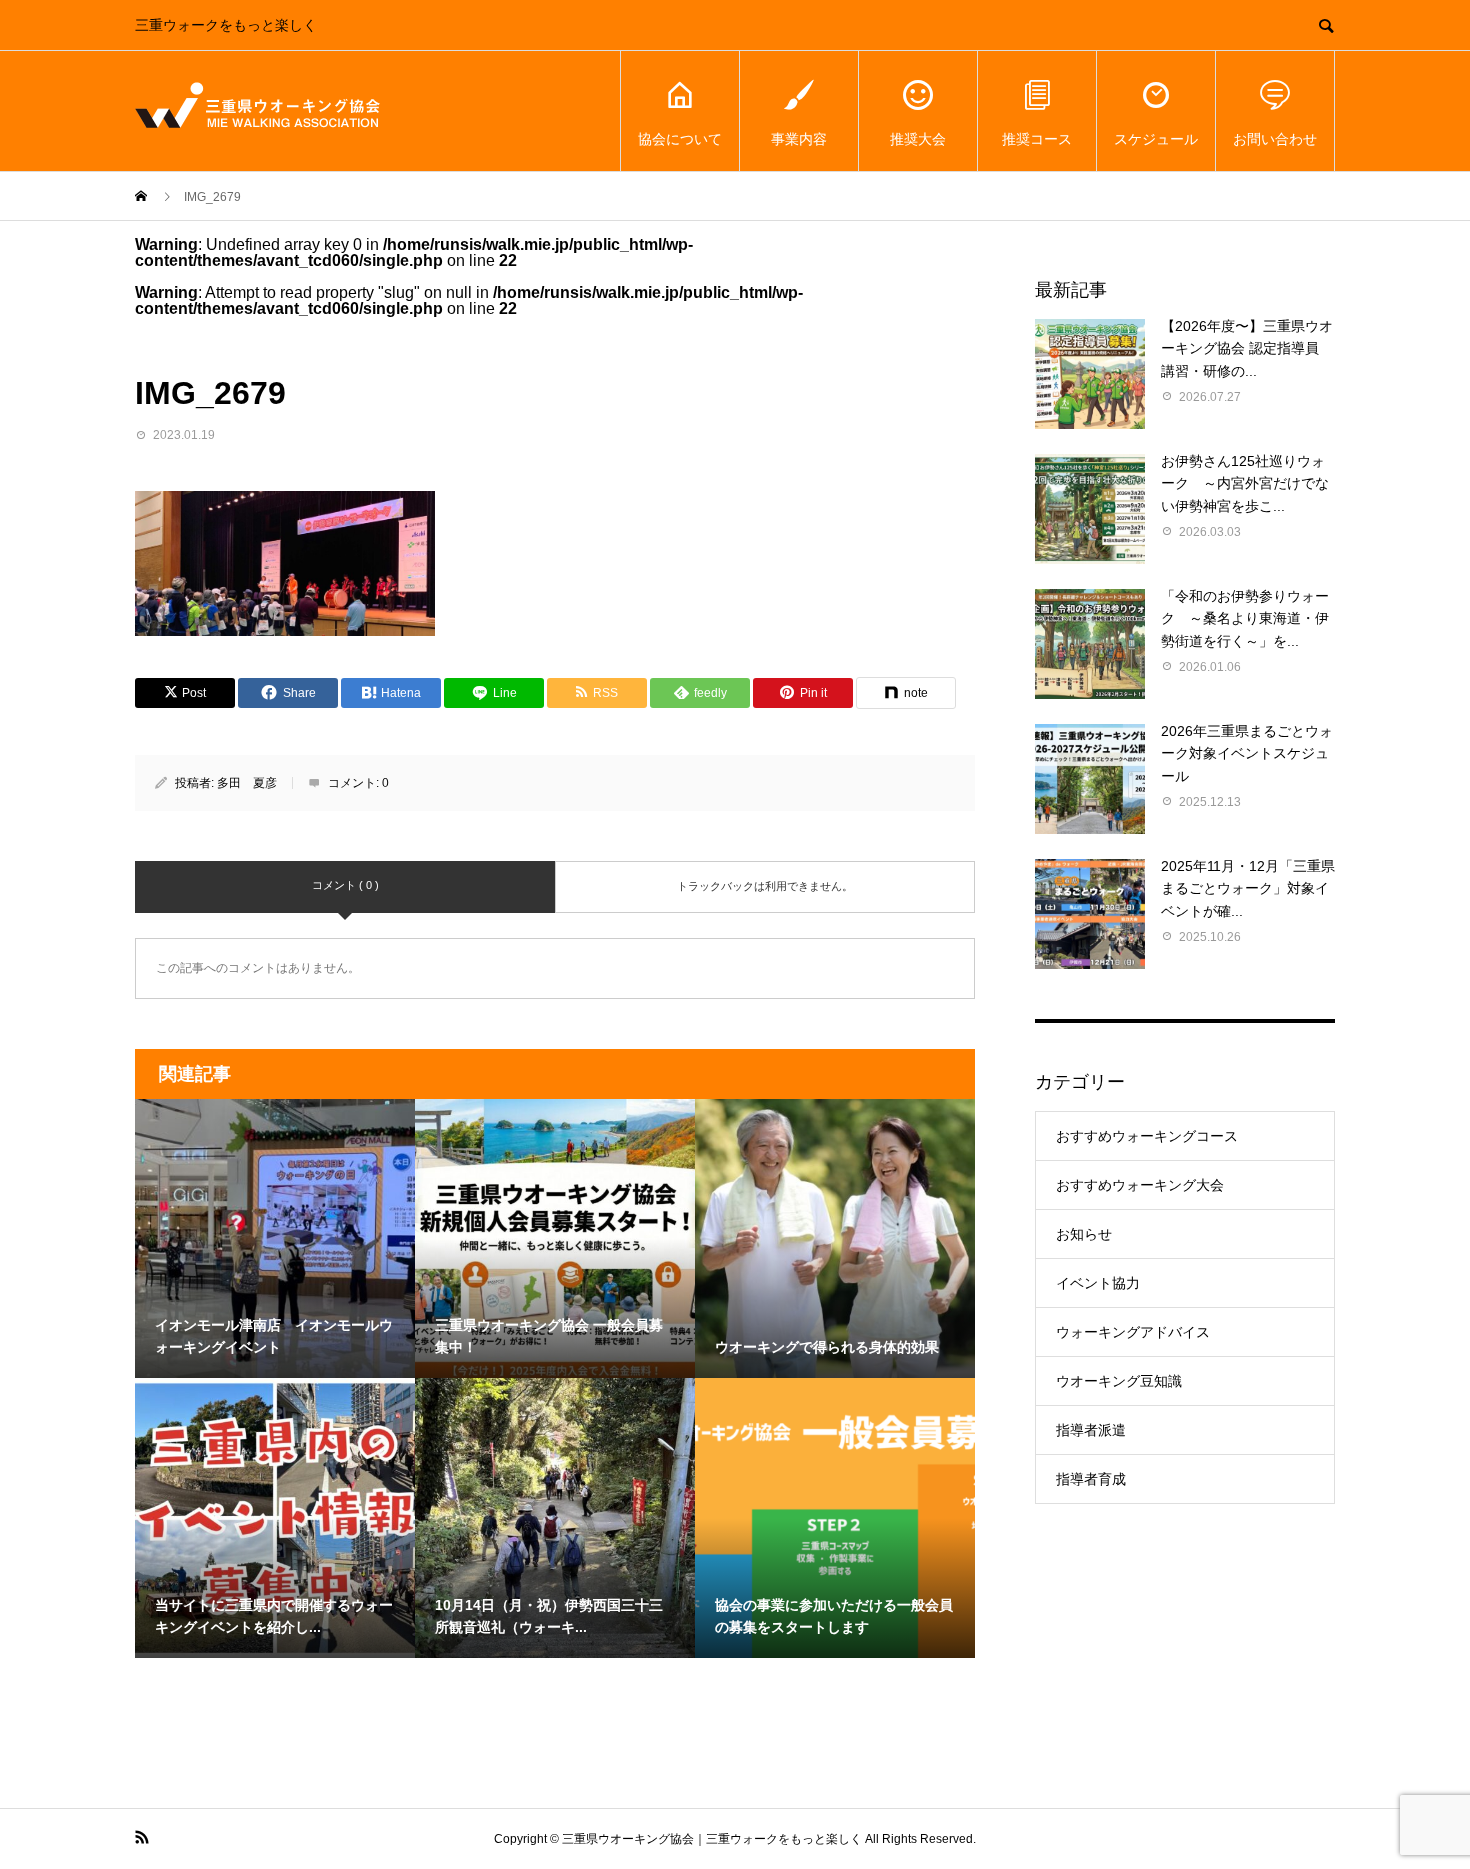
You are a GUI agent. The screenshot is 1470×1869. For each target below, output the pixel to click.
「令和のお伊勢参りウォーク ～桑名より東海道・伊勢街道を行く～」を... (1245, 618)
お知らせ (1084, 1234)
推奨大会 (918, 139)
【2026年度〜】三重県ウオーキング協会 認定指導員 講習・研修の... (1247, 348)
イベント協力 (1098, 1283)
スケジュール (1156, 139)
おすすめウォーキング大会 (1140, 1185)
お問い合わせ (1275, 139)
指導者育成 (1091, 1479)
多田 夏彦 (247, 783)
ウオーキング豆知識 (1119, 1381)
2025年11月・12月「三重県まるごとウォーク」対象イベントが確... (1248, 888)
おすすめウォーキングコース (1147, 1136)
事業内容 (799, 139)
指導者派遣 (1091, 1430)
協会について (680, 139)
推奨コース (1037, 139)
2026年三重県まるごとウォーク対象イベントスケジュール (1247, 753)
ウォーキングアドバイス (1133, 1332)
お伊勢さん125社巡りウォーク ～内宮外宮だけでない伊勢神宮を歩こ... (1245, 483)
